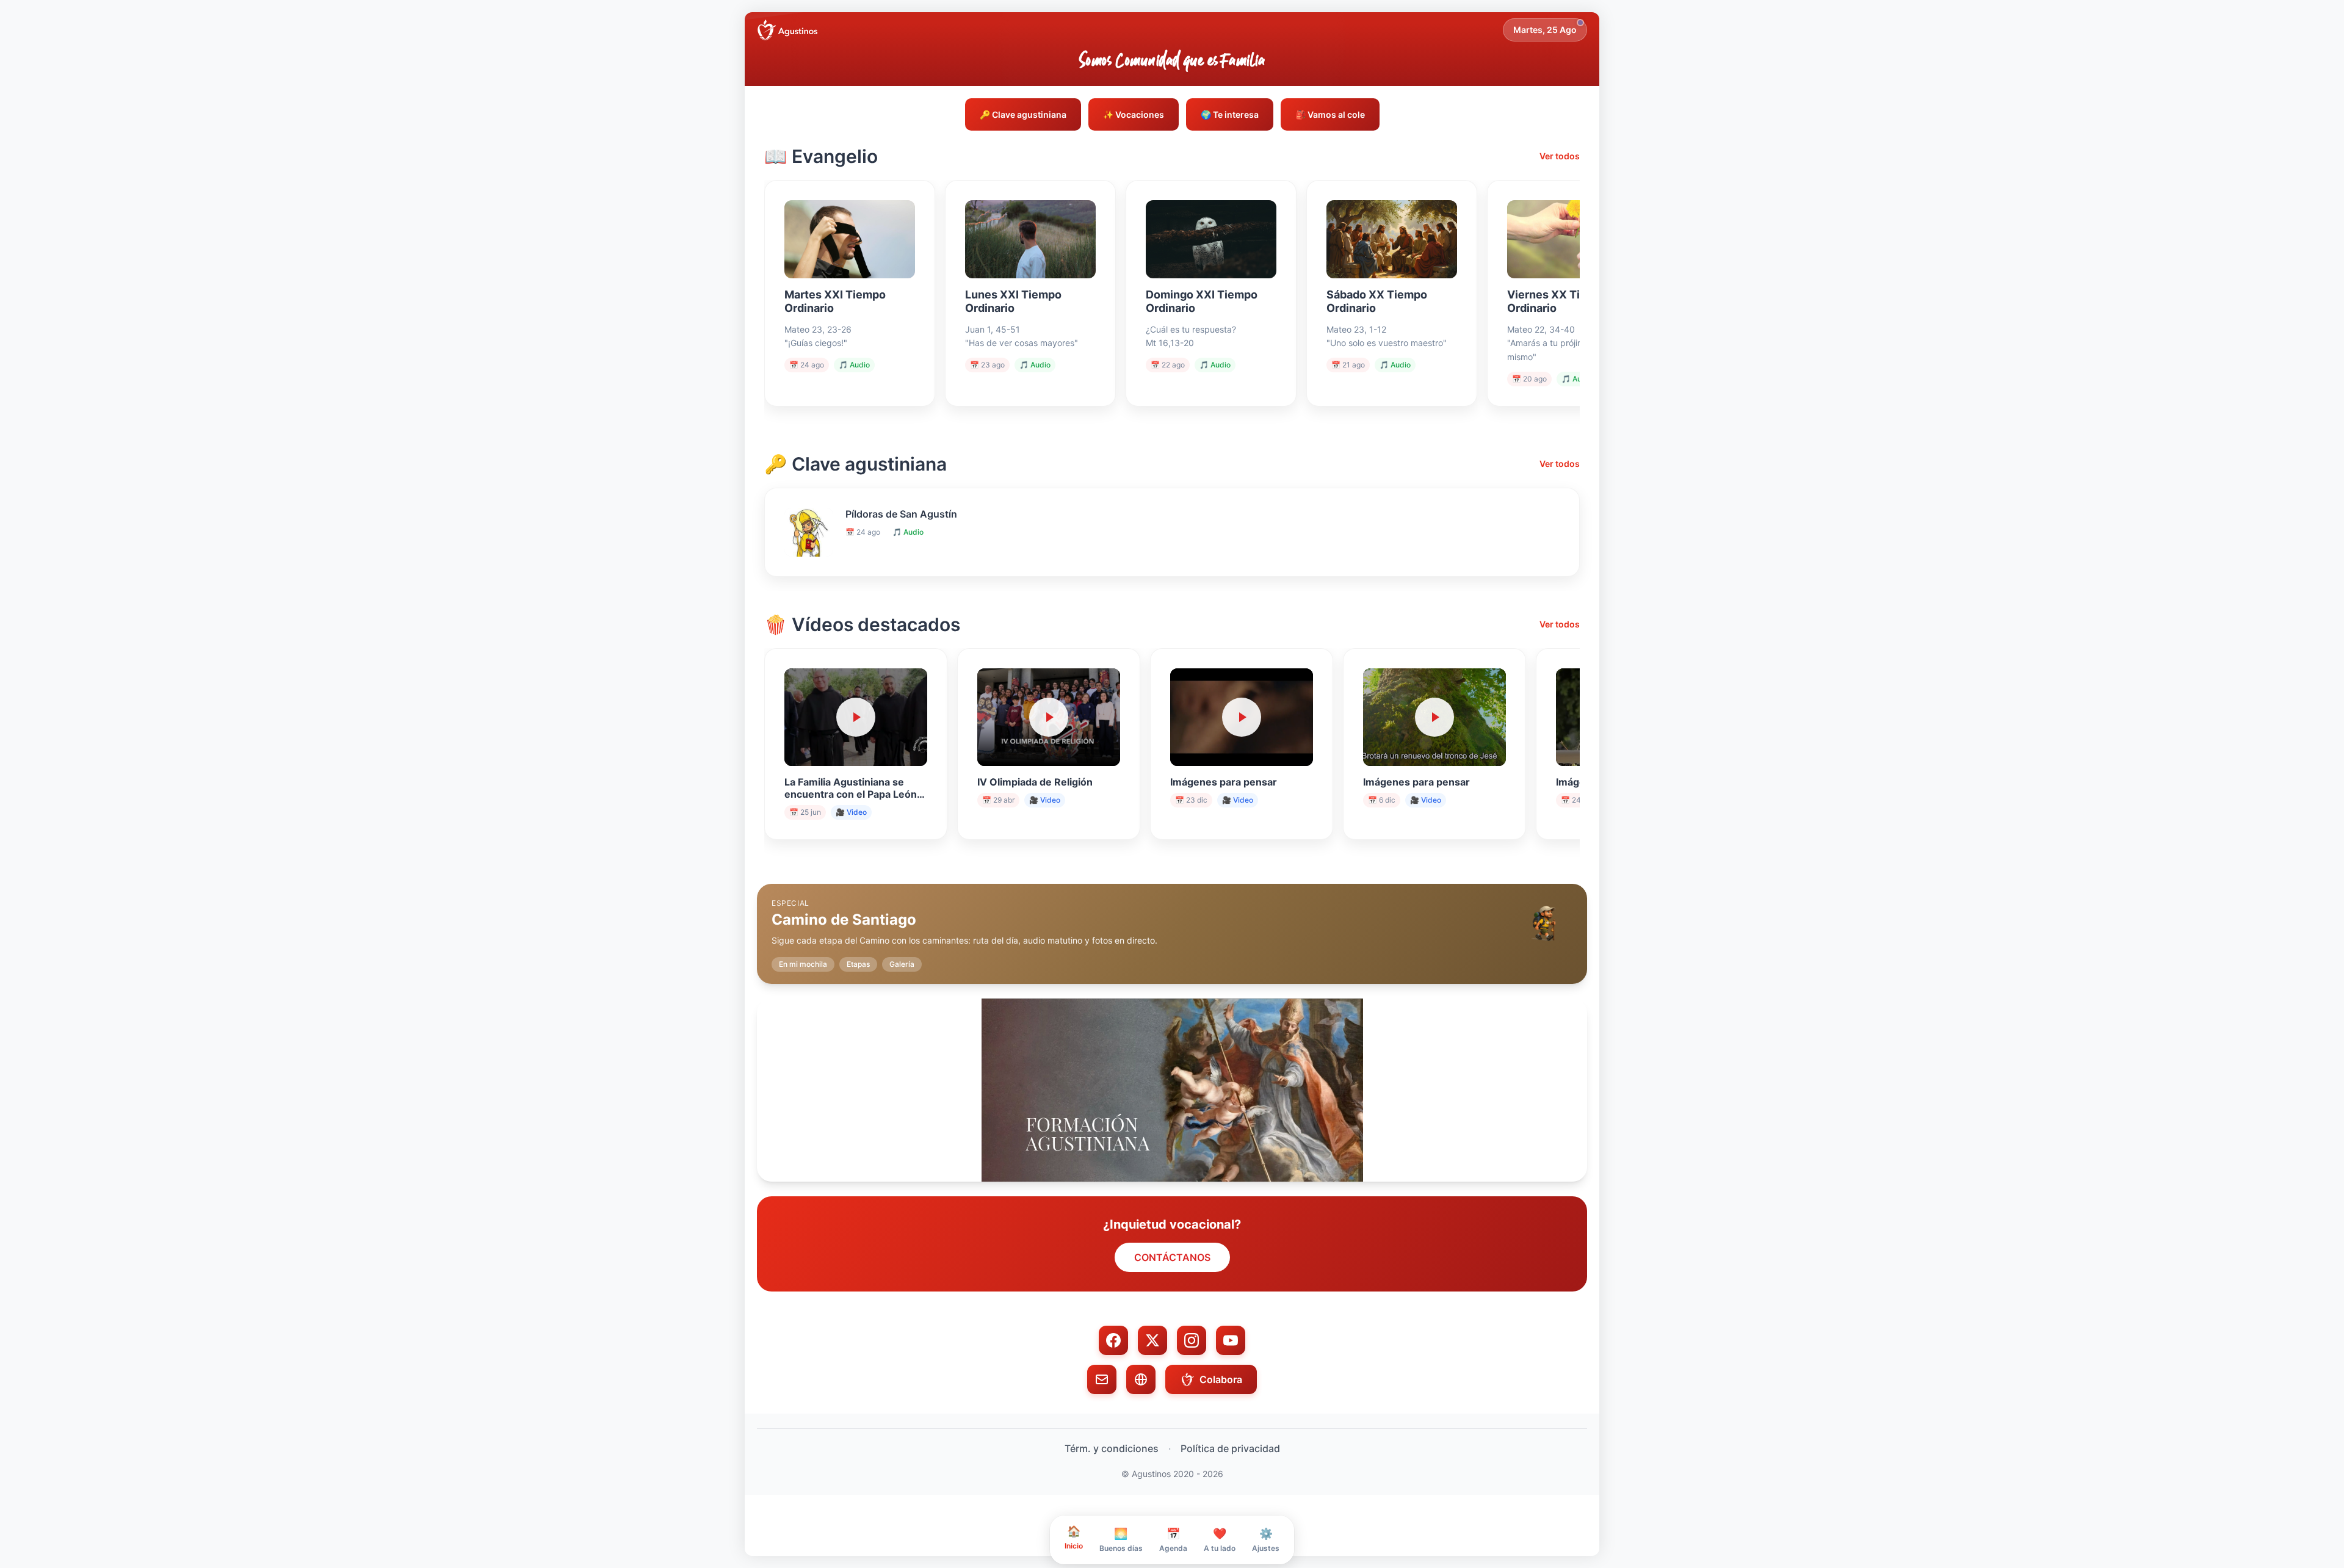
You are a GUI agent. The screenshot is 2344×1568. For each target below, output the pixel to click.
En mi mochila (803, 964)
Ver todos (1560, 156)
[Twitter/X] (1152, 1340)
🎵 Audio (854, 365)
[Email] (1102, 1379)
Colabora (1221, 1379)
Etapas (858, 964)
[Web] (1141, 1379)
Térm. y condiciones (1112, 1448)
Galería (902, 964)
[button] (1172, 924)
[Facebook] (1113, 1340)
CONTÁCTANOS (1172, 1257)
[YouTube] (1231, 1340)
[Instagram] (1192, 1340)
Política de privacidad (1230, 1448)
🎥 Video (851, 812)
